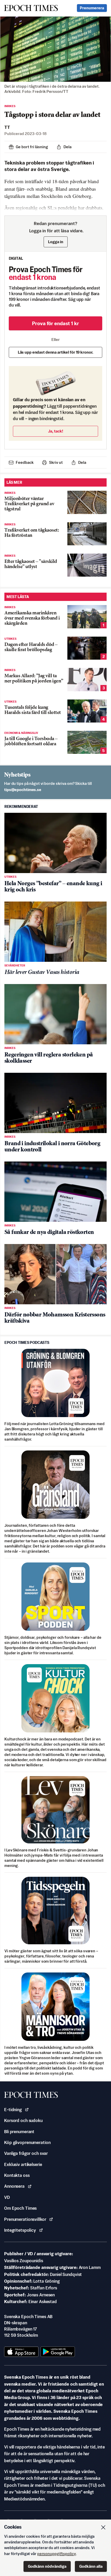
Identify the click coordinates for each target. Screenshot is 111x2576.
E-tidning (13, 2110)
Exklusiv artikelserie (23, 2164)
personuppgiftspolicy (57, 2554)
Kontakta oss (17, 2175)
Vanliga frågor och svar (26, 2153)
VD (7, 2197)
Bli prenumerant (19, 2132)
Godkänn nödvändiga (47, 2566)
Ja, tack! (56, 431)
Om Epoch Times (20, 2208)
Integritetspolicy (20, 2230)
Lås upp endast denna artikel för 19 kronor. (56, 352)
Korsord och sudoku (23, 2120)
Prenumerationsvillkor (25, 2219)
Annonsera (14, 2186)
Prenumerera (92, 8)
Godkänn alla (91, 2566)
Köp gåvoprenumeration (27, 2142)
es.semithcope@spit (23, 790)
